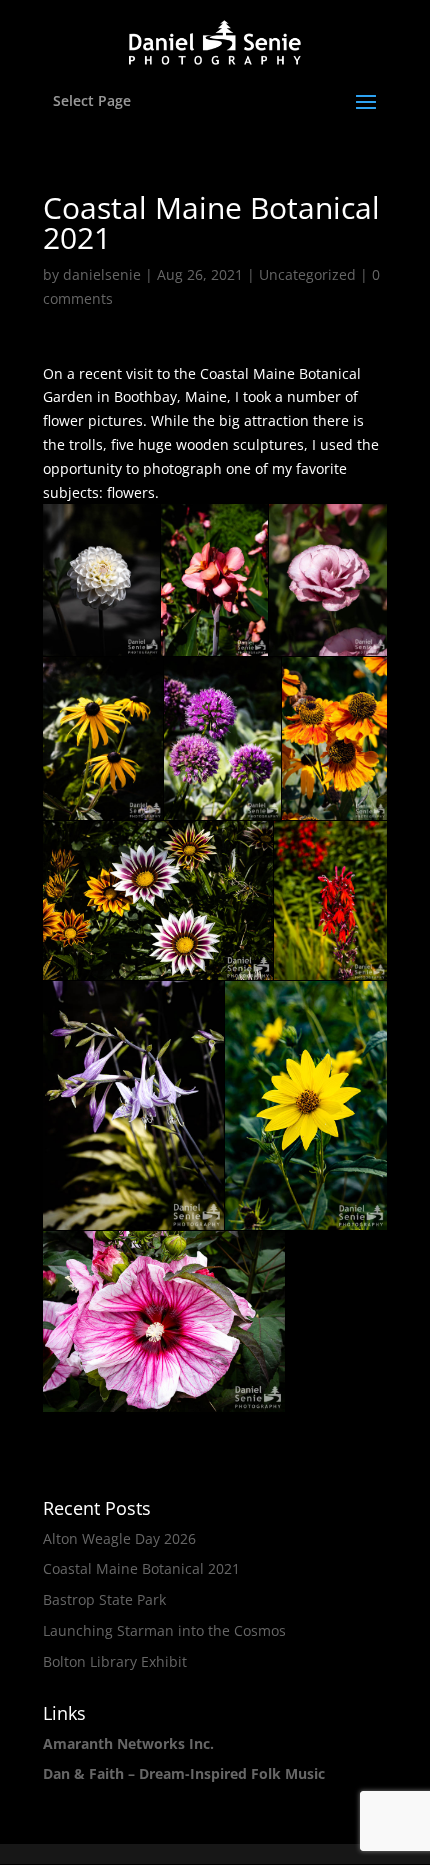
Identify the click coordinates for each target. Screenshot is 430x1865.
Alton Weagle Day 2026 (119, 1538)
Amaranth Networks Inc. (128, 1743)
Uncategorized (307, 274)
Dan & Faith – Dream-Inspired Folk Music (184, 1773)
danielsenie (102, 274)
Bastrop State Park (104, 1599)
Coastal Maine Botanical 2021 (141, 1568)
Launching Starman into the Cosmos (164, 1630)
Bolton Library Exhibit (115, 1661)
